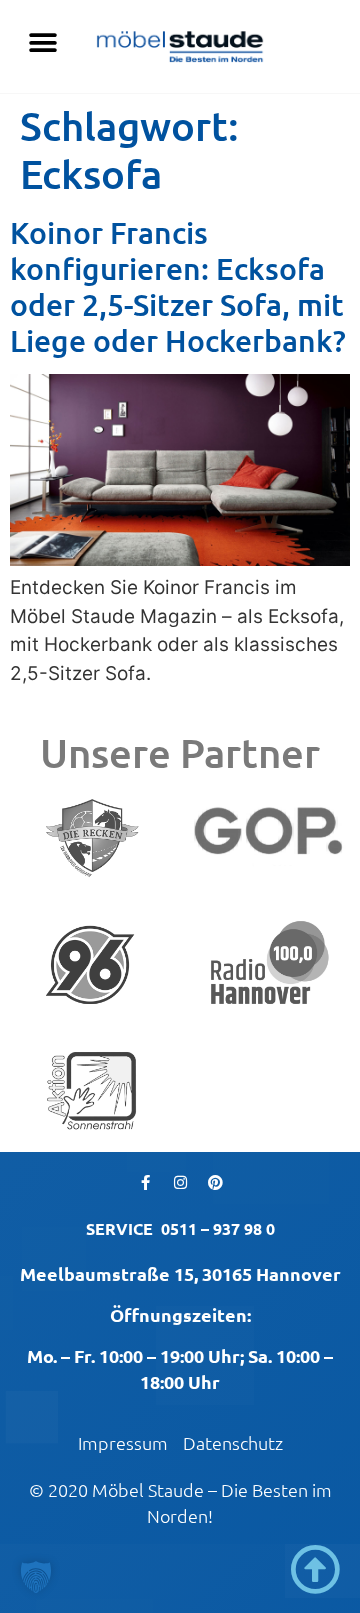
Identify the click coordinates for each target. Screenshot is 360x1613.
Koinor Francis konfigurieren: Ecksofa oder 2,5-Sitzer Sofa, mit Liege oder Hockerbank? (178, 286)
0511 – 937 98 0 (218, 1228)
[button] (42, 42)
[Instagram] (180, 1182)
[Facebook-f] (145, 1182)
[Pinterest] (215, 1182)
